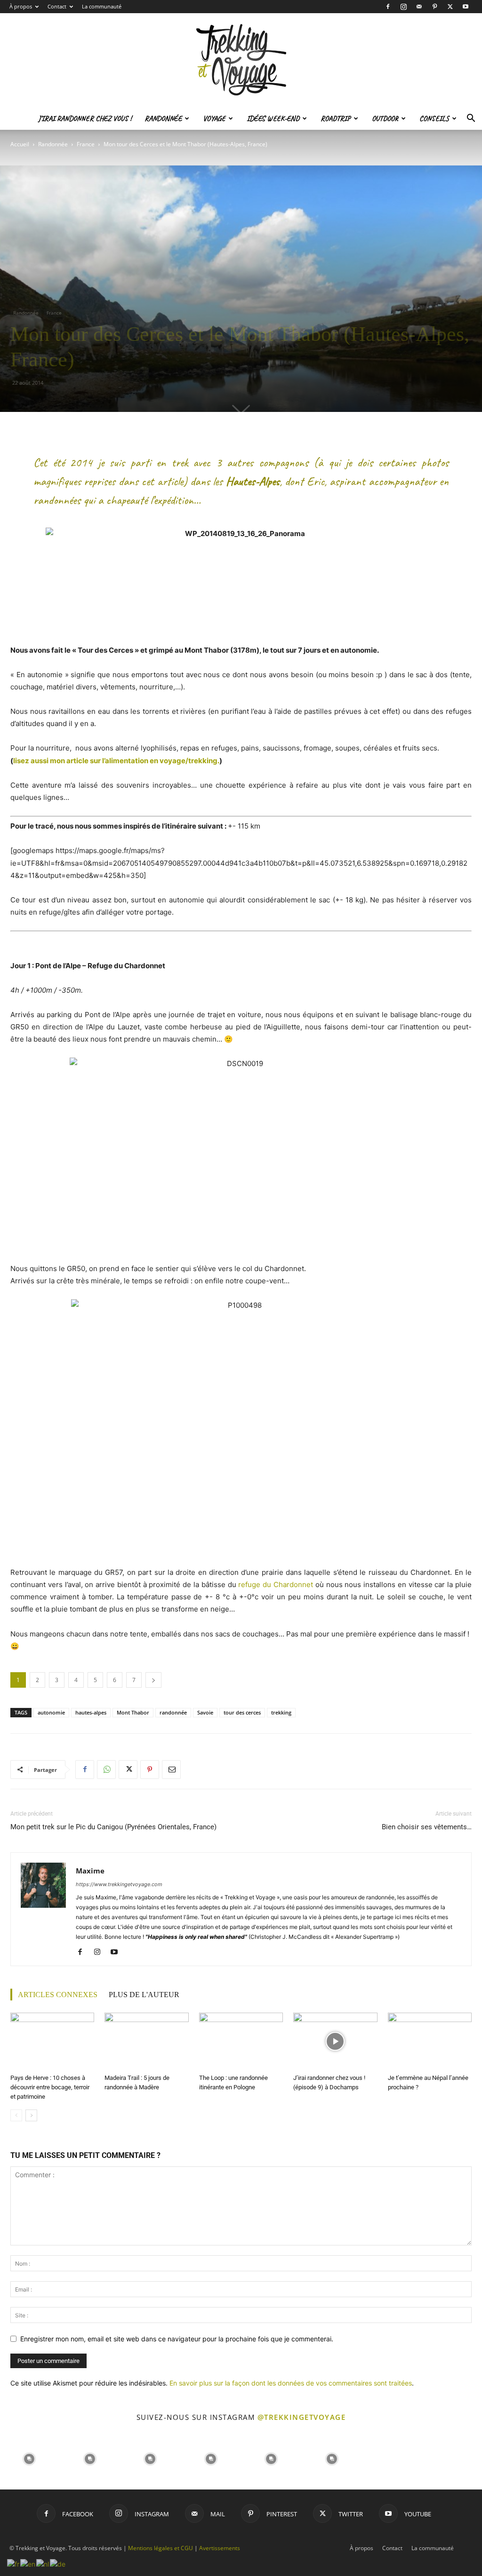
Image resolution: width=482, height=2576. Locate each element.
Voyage (214, 119)
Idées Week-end (273, 119)
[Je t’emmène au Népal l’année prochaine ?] (430, 2042)
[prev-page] (16, 2115)
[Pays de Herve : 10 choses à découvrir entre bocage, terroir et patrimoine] (52, 2042)
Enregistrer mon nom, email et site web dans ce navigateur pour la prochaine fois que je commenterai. (177, 2339)
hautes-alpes (91, 1712)
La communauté (102, 6)
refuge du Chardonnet (276, 1584)
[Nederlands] (43, 2563)
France (86, 144)
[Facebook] (388, 7)
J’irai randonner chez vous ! (85, 119)
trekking (281, 1712)
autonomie (51, 1712)
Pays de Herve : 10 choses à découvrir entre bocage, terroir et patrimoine (50, 2087)
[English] (28, 2563)
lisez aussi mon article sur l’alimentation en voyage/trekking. (116, 761)
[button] (471, 119)
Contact (57, 6)
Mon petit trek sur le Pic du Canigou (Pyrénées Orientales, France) (113, 1827)
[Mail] (419, 7)
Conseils (434, 119)
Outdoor (385, 119)
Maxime (90, 1871)
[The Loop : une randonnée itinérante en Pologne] (241, 2042)
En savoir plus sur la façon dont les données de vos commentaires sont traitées (291, 2383)
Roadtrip (336, 119)
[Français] (14, 2563)
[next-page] (31, 2115)
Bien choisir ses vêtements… (427, 1827)
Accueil (20, 144)
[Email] (171, 1770)
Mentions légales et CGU (161, 2548)
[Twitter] (450, 7)
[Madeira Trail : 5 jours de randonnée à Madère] (146, 2042)
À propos (21, 6)
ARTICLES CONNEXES (58, 1995)
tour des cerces (242, 1712)
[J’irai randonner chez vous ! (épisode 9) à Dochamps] (335, 2042)
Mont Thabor (133, 1712)
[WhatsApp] (106, 1770)
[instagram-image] (29, 2458)
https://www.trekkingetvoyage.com (119, 1884)
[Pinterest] (434, 7)
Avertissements (220, 2548)
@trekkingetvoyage (302, 2417)
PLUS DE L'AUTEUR (144, 1995)
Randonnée (163, 119)
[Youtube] (466, 7)
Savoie (205, 1712)
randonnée (173, 1712)
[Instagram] (403, 7)
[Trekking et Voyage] (241, 60)
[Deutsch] (58, 2563)
